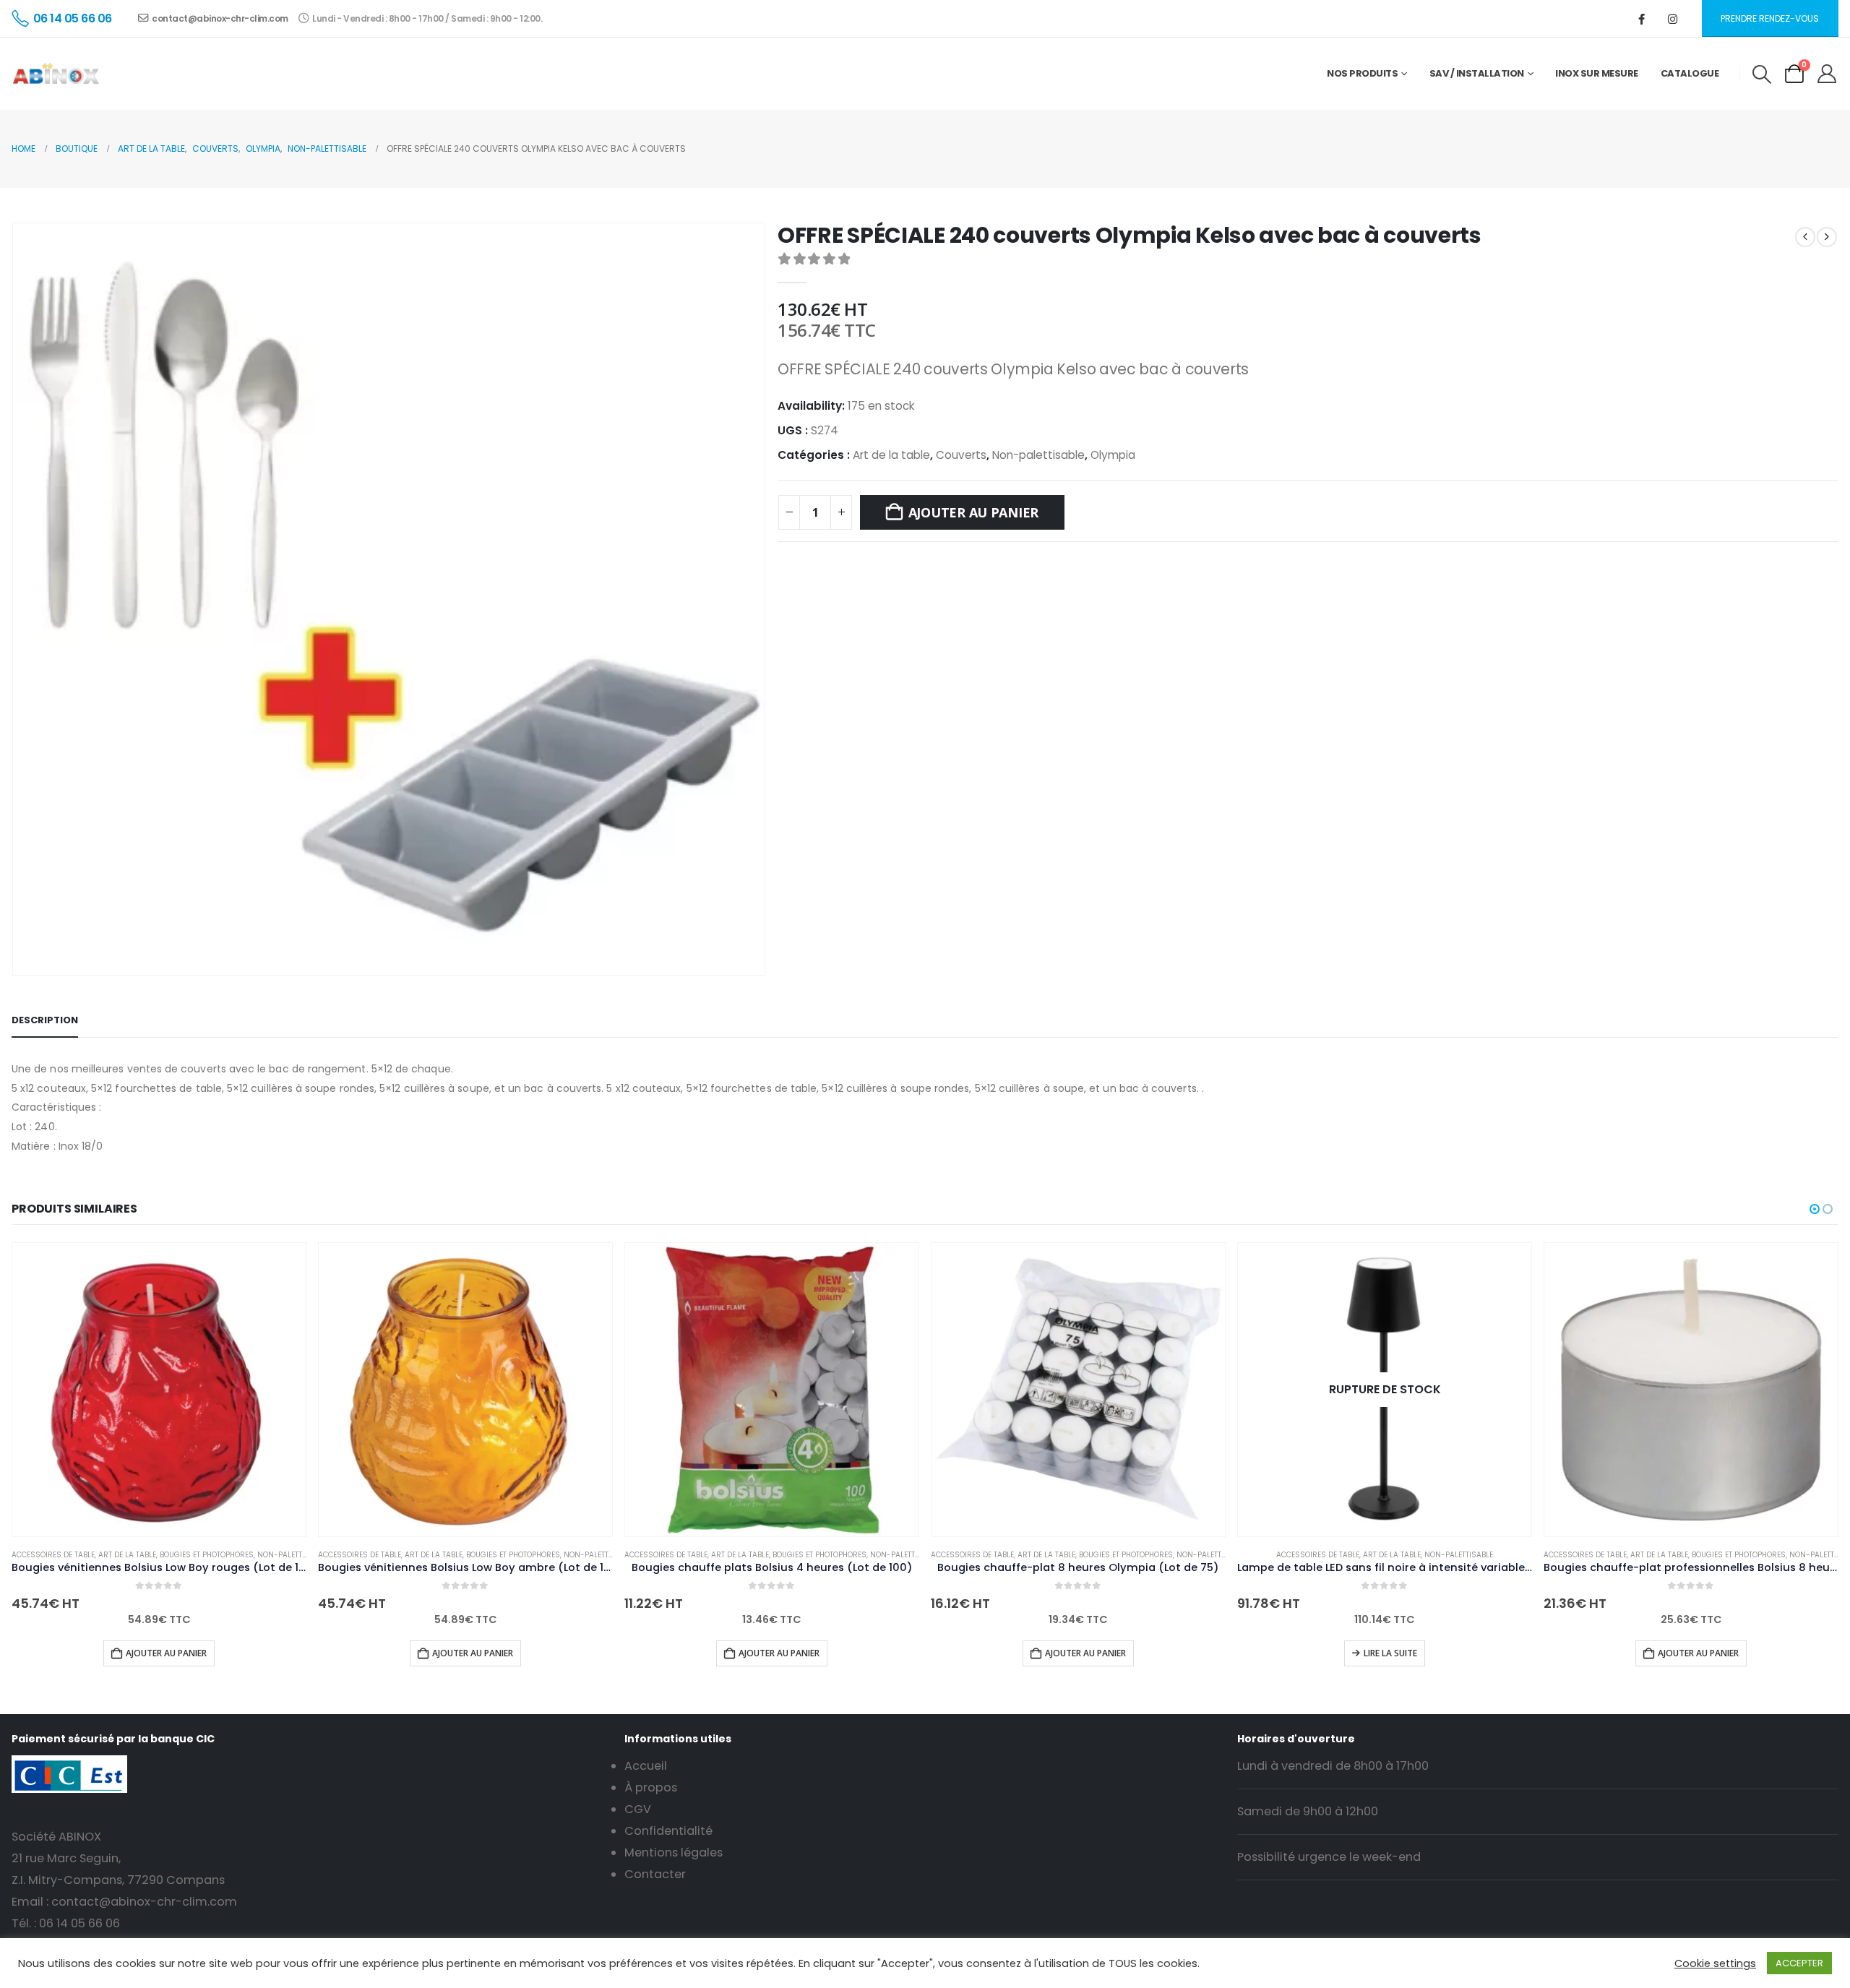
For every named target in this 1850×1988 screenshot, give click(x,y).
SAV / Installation (1477, 73)
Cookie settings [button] (1715, 1963)
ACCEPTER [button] (1799, 1963)
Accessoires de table (53, 1555)
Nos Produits (1362, 73)
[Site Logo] (56, 74)
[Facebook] (1642, 19)
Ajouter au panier (973, 512)
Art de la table (891, 455)
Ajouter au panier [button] (166, 1653)
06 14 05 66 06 (79, 1923)
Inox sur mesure (1597, 73)
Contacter (655, 1874)
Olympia (1113, 455)
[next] (1827, 236)
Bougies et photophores (207, 1555)
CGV (638, 1809)
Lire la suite (1390, 1653)
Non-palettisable (1038, 455)
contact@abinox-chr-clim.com (220, 18)
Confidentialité (668, 1831)
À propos (651, 1787)
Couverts (961, 455)
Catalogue (1690, 73)
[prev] (1805, 236)
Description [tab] (45, 1020)
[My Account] (1827, 74)
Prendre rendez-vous (1770, 18)
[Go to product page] (159, 1390)
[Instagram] (1673, 19)
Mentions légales (674, 1853)
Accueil (646, 1766)
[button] (1761, 74)
